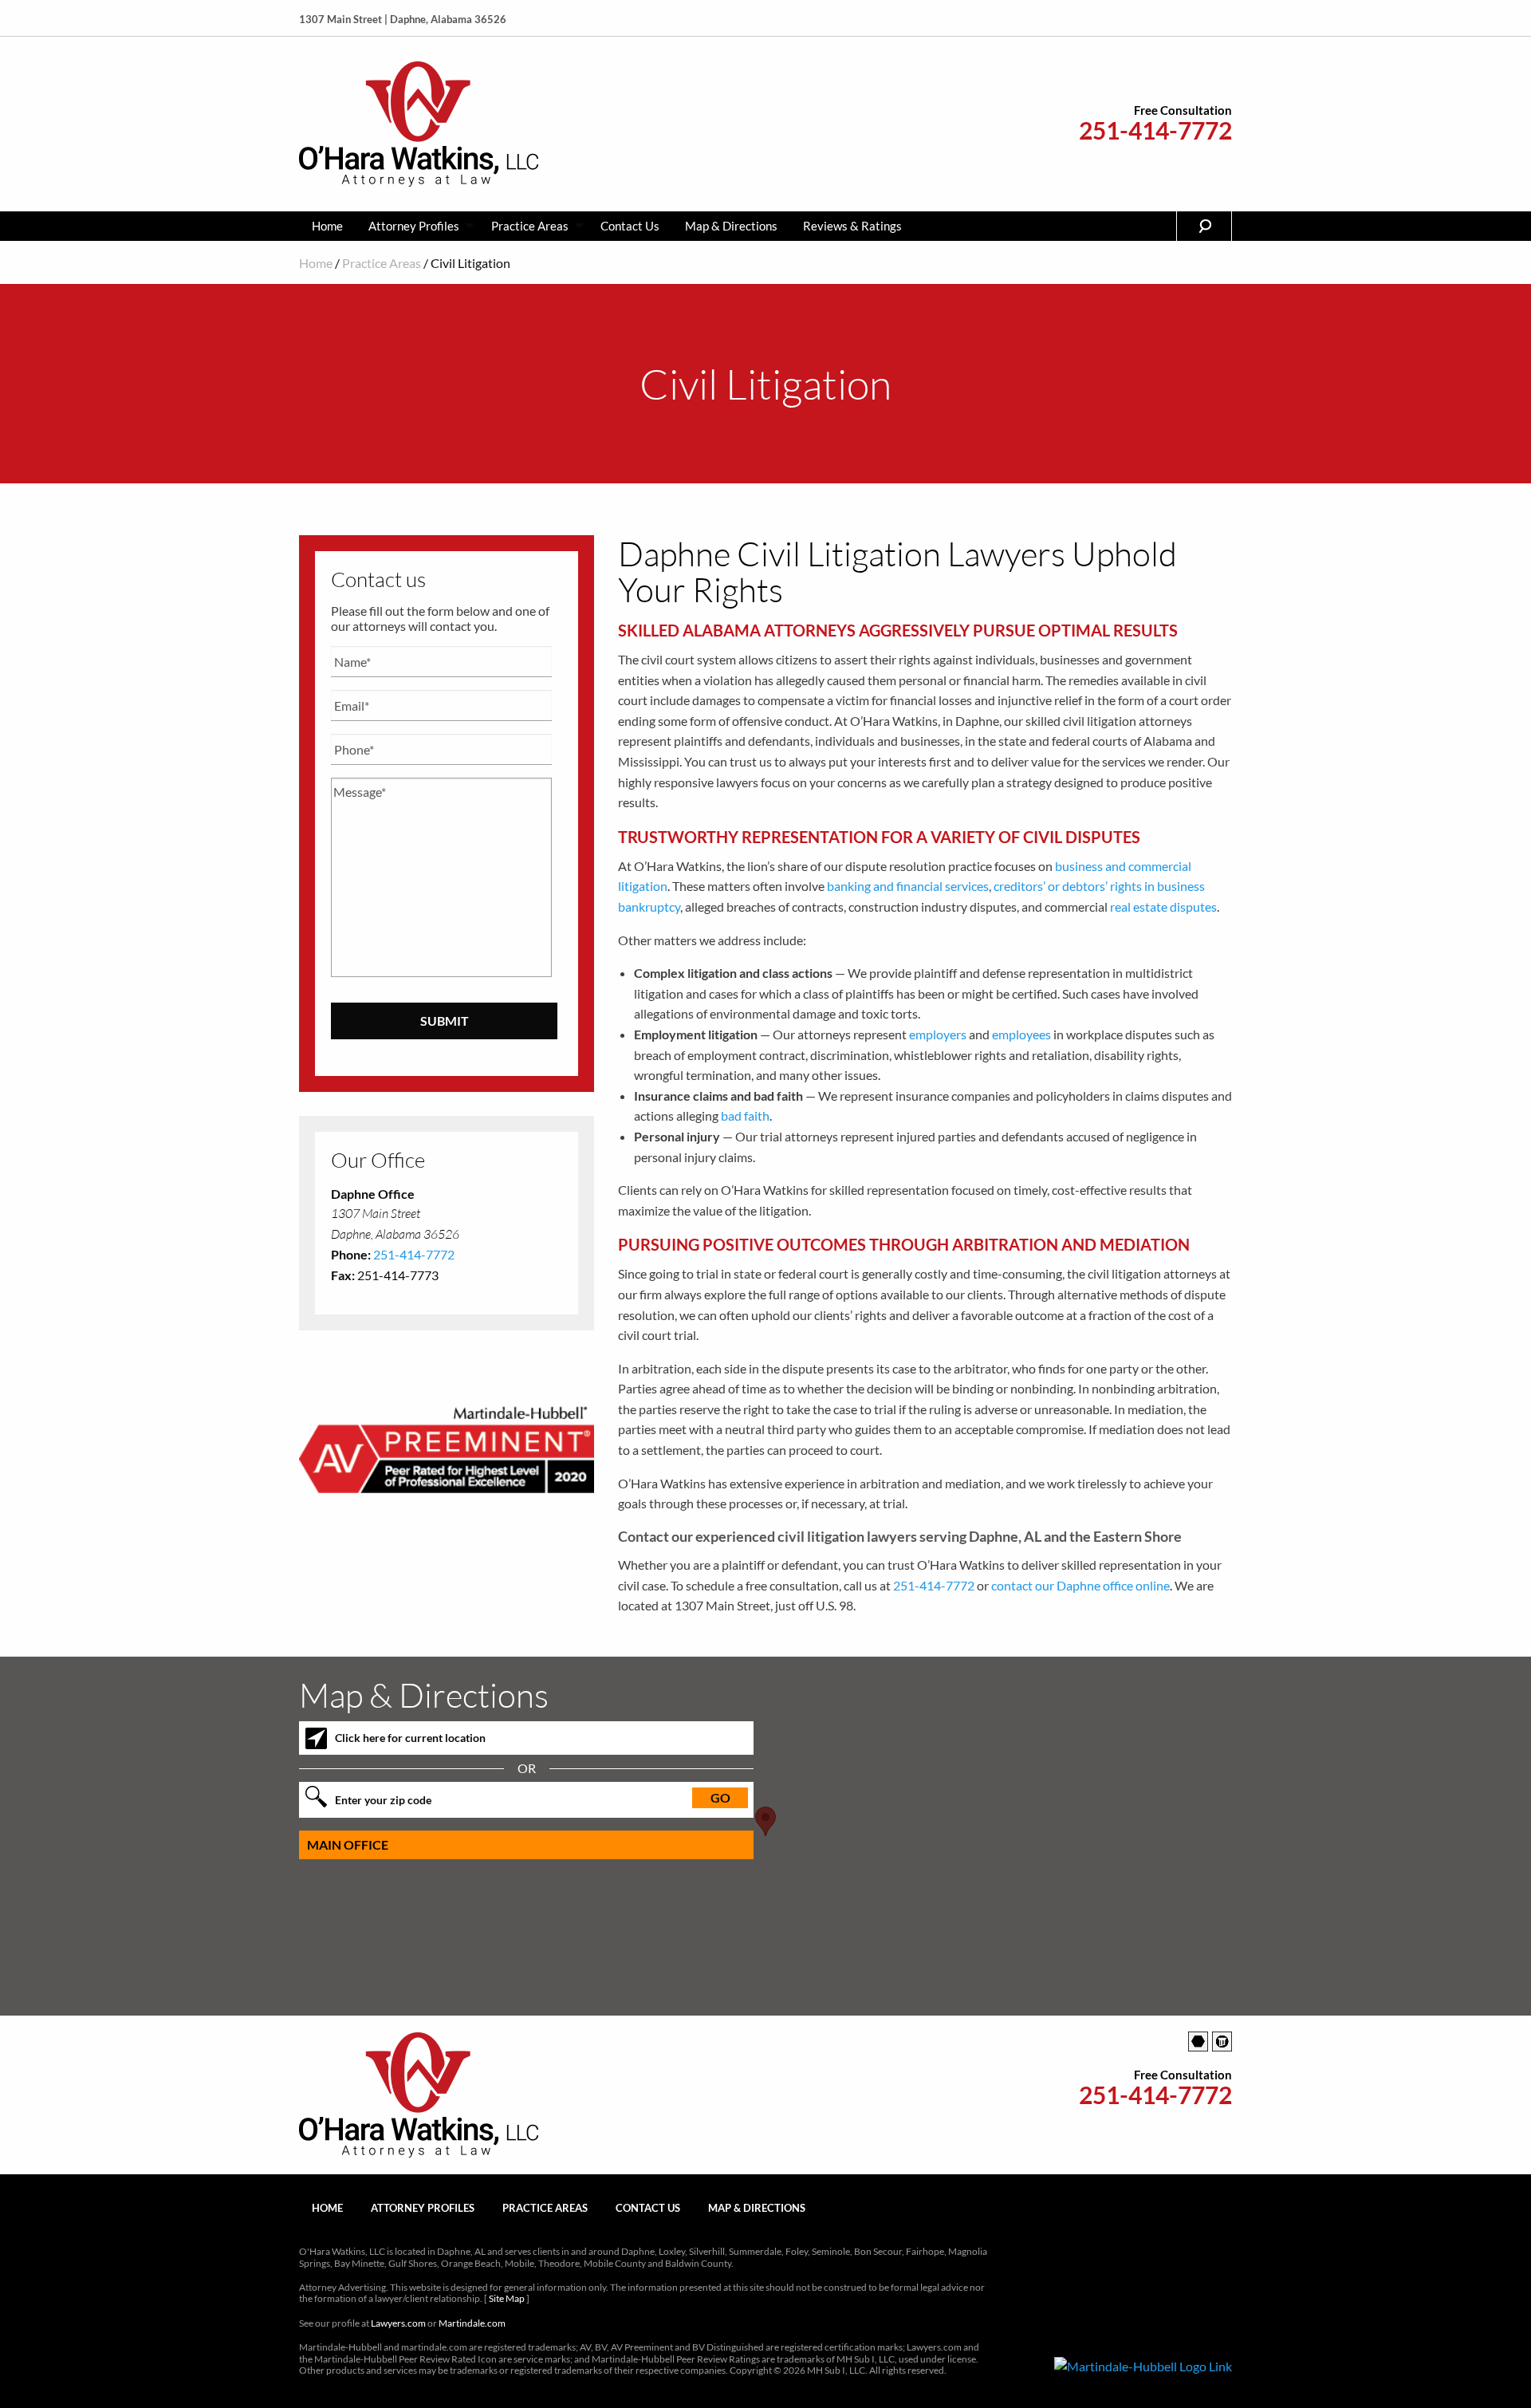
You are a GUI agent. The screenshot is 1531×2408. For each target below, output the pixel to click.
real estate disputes (1163, 906)
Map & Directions (731, 226)
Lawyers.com (398, 2323)
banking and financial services (908, 886)
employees (1021, 1034)
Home (327, 226)
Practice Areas (530, 226)
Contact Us (630, 226)
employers (938, 1034)
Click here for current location (410, 1738)
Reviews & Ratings (852, 226)
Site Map (507, 2298)
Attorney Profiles (414, 226)
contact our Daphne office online (1080, 1585)
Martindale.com (472, 2323)
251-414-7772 (1155, 130)
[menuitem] (327, 226)
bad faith (745, 1115)
